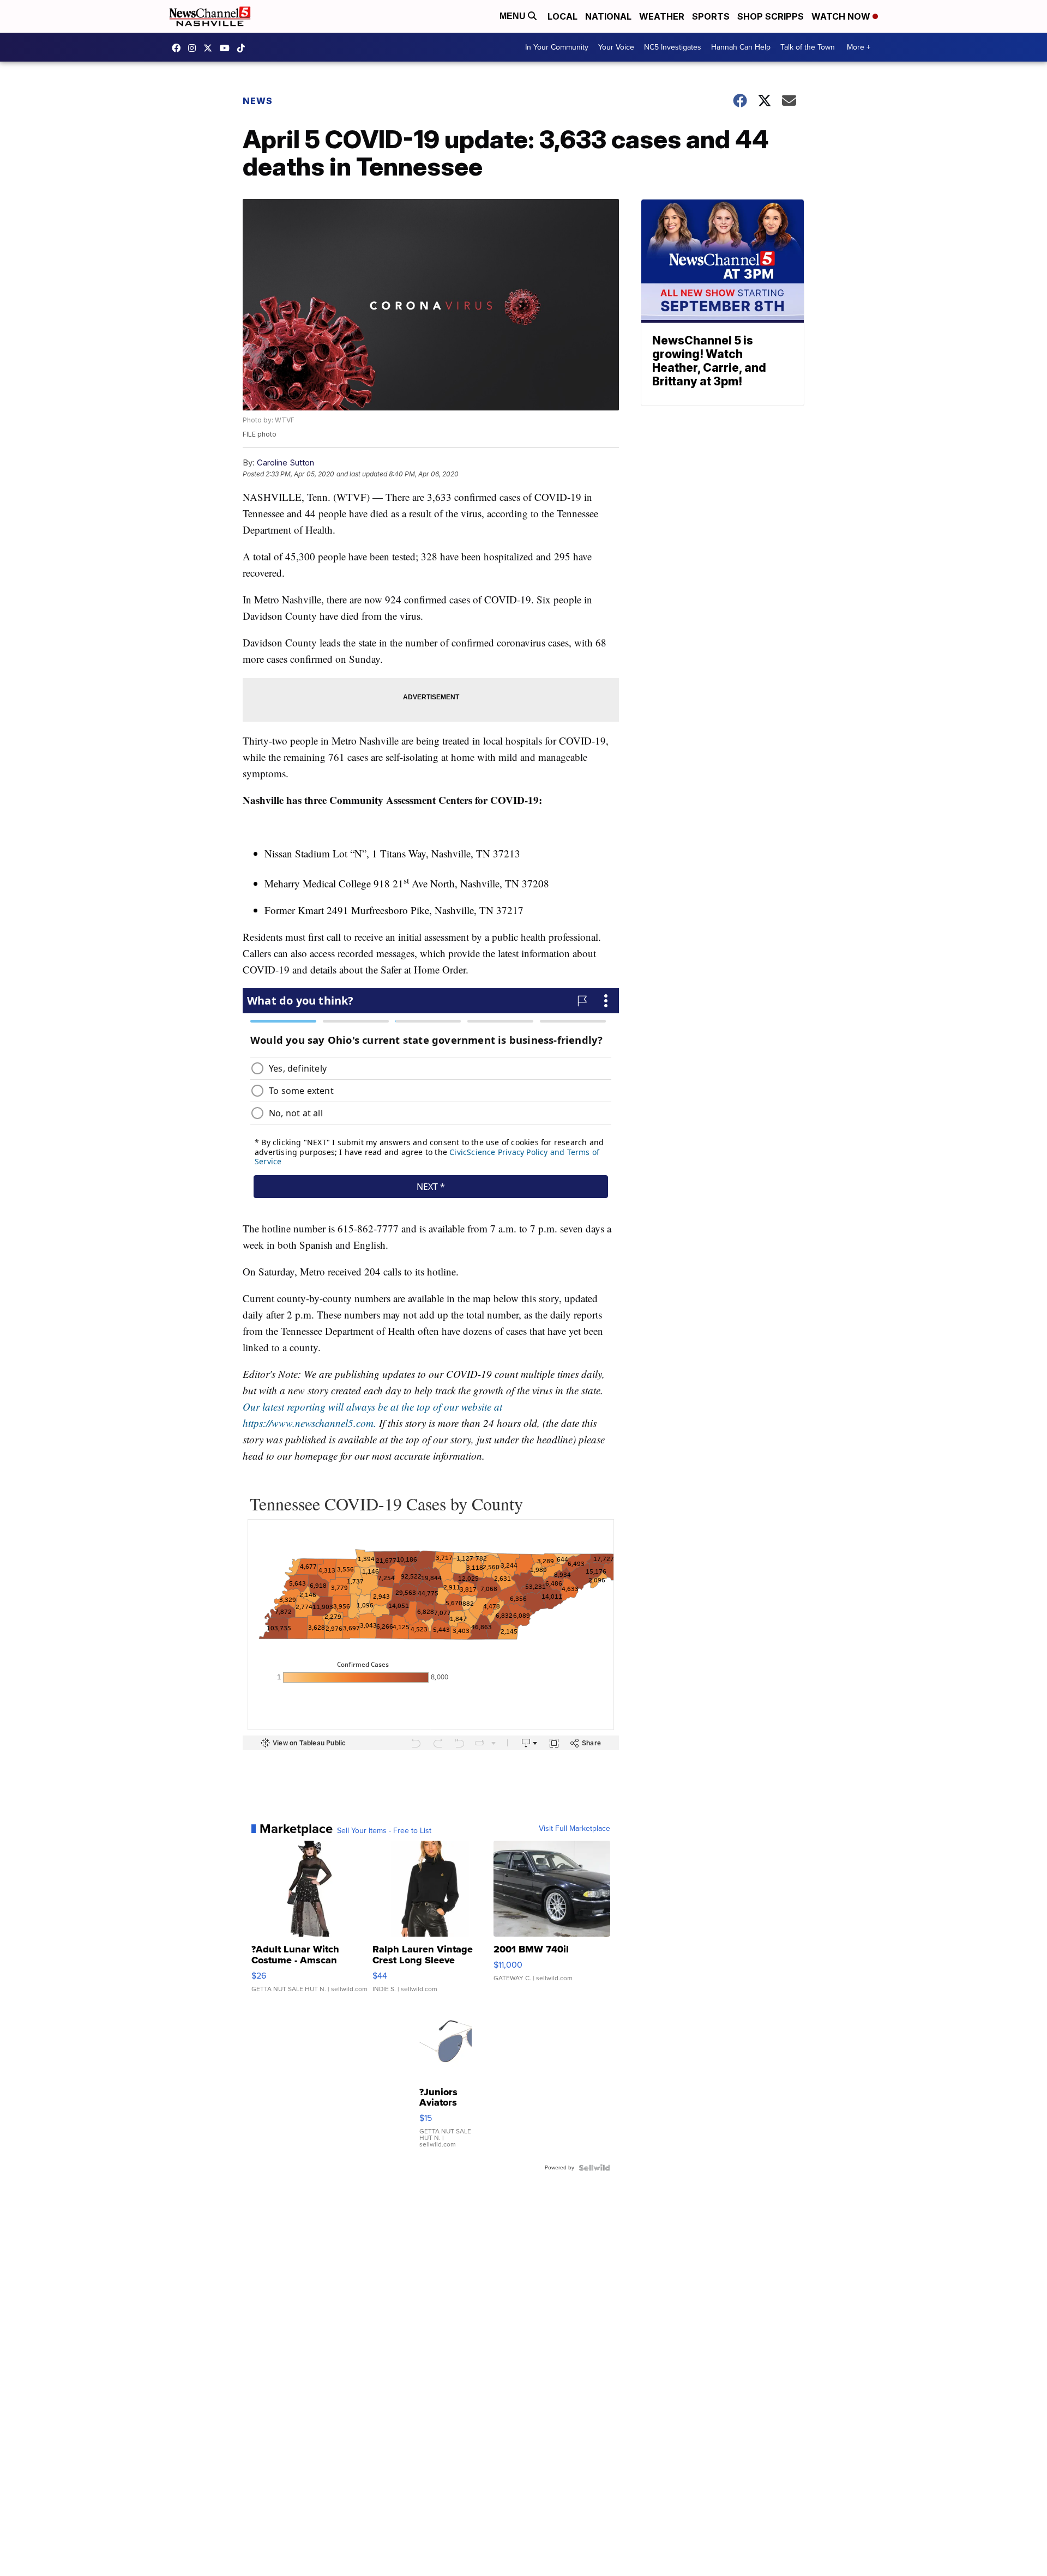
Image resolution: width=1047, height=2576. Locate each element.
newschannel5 (179, 48)
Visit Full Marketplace (574, 1829)
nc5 (210, 48)
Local (562, 16)
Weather (662, 16)
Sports (711, 16)
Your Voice (616, 47)
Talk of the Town (808, 47)
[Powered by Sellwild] (594, 2168)
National (608, 16)
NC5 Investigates (673, 47)
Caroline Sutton (285, 462)
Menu (514, 16)
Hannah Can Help (741, 47)
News (258, 101)
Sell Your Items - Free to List (384, 1831)
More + (859, 47)
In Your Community (557, 47)
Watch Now (842, 16)
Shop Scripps (771, 16)
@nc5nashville (244, 48)
